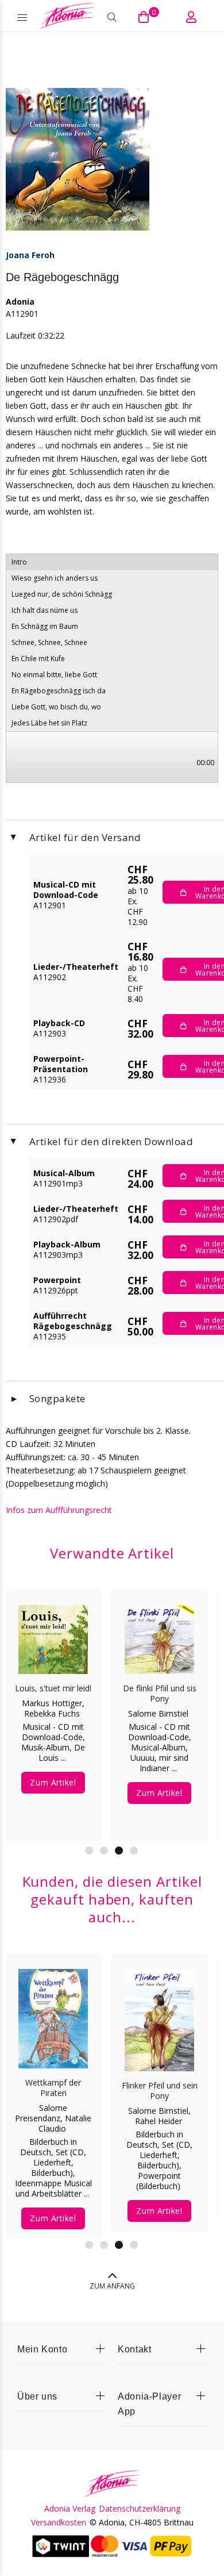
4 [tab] (134, 1851)
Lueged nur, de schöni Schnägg (62, 594)
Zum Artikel (108, 1803)
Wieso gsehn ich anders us (55, 578)
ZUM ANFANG (112, 2286)
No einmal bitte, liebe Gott (54, 675)
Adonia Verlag (70, 2509)
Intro (19, 562)
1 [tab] (89, 1851)
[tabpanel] (53, 2088)
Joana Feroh (30, 255)
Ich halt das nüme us (45, 610)
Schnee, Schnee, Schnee (49, 642)
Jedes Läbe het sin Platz (49, 723)
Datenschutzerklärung (140, 2509)
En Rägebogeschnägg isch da (59, 691)
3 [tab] (119, 1851)
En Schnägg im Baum (45, 626)
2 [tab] (104, 1851)
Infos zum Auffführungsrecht (59, 1510)
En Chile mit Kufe (38, 659)
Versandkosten (59, 2523)
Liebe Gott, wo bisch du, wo (56, 707)
